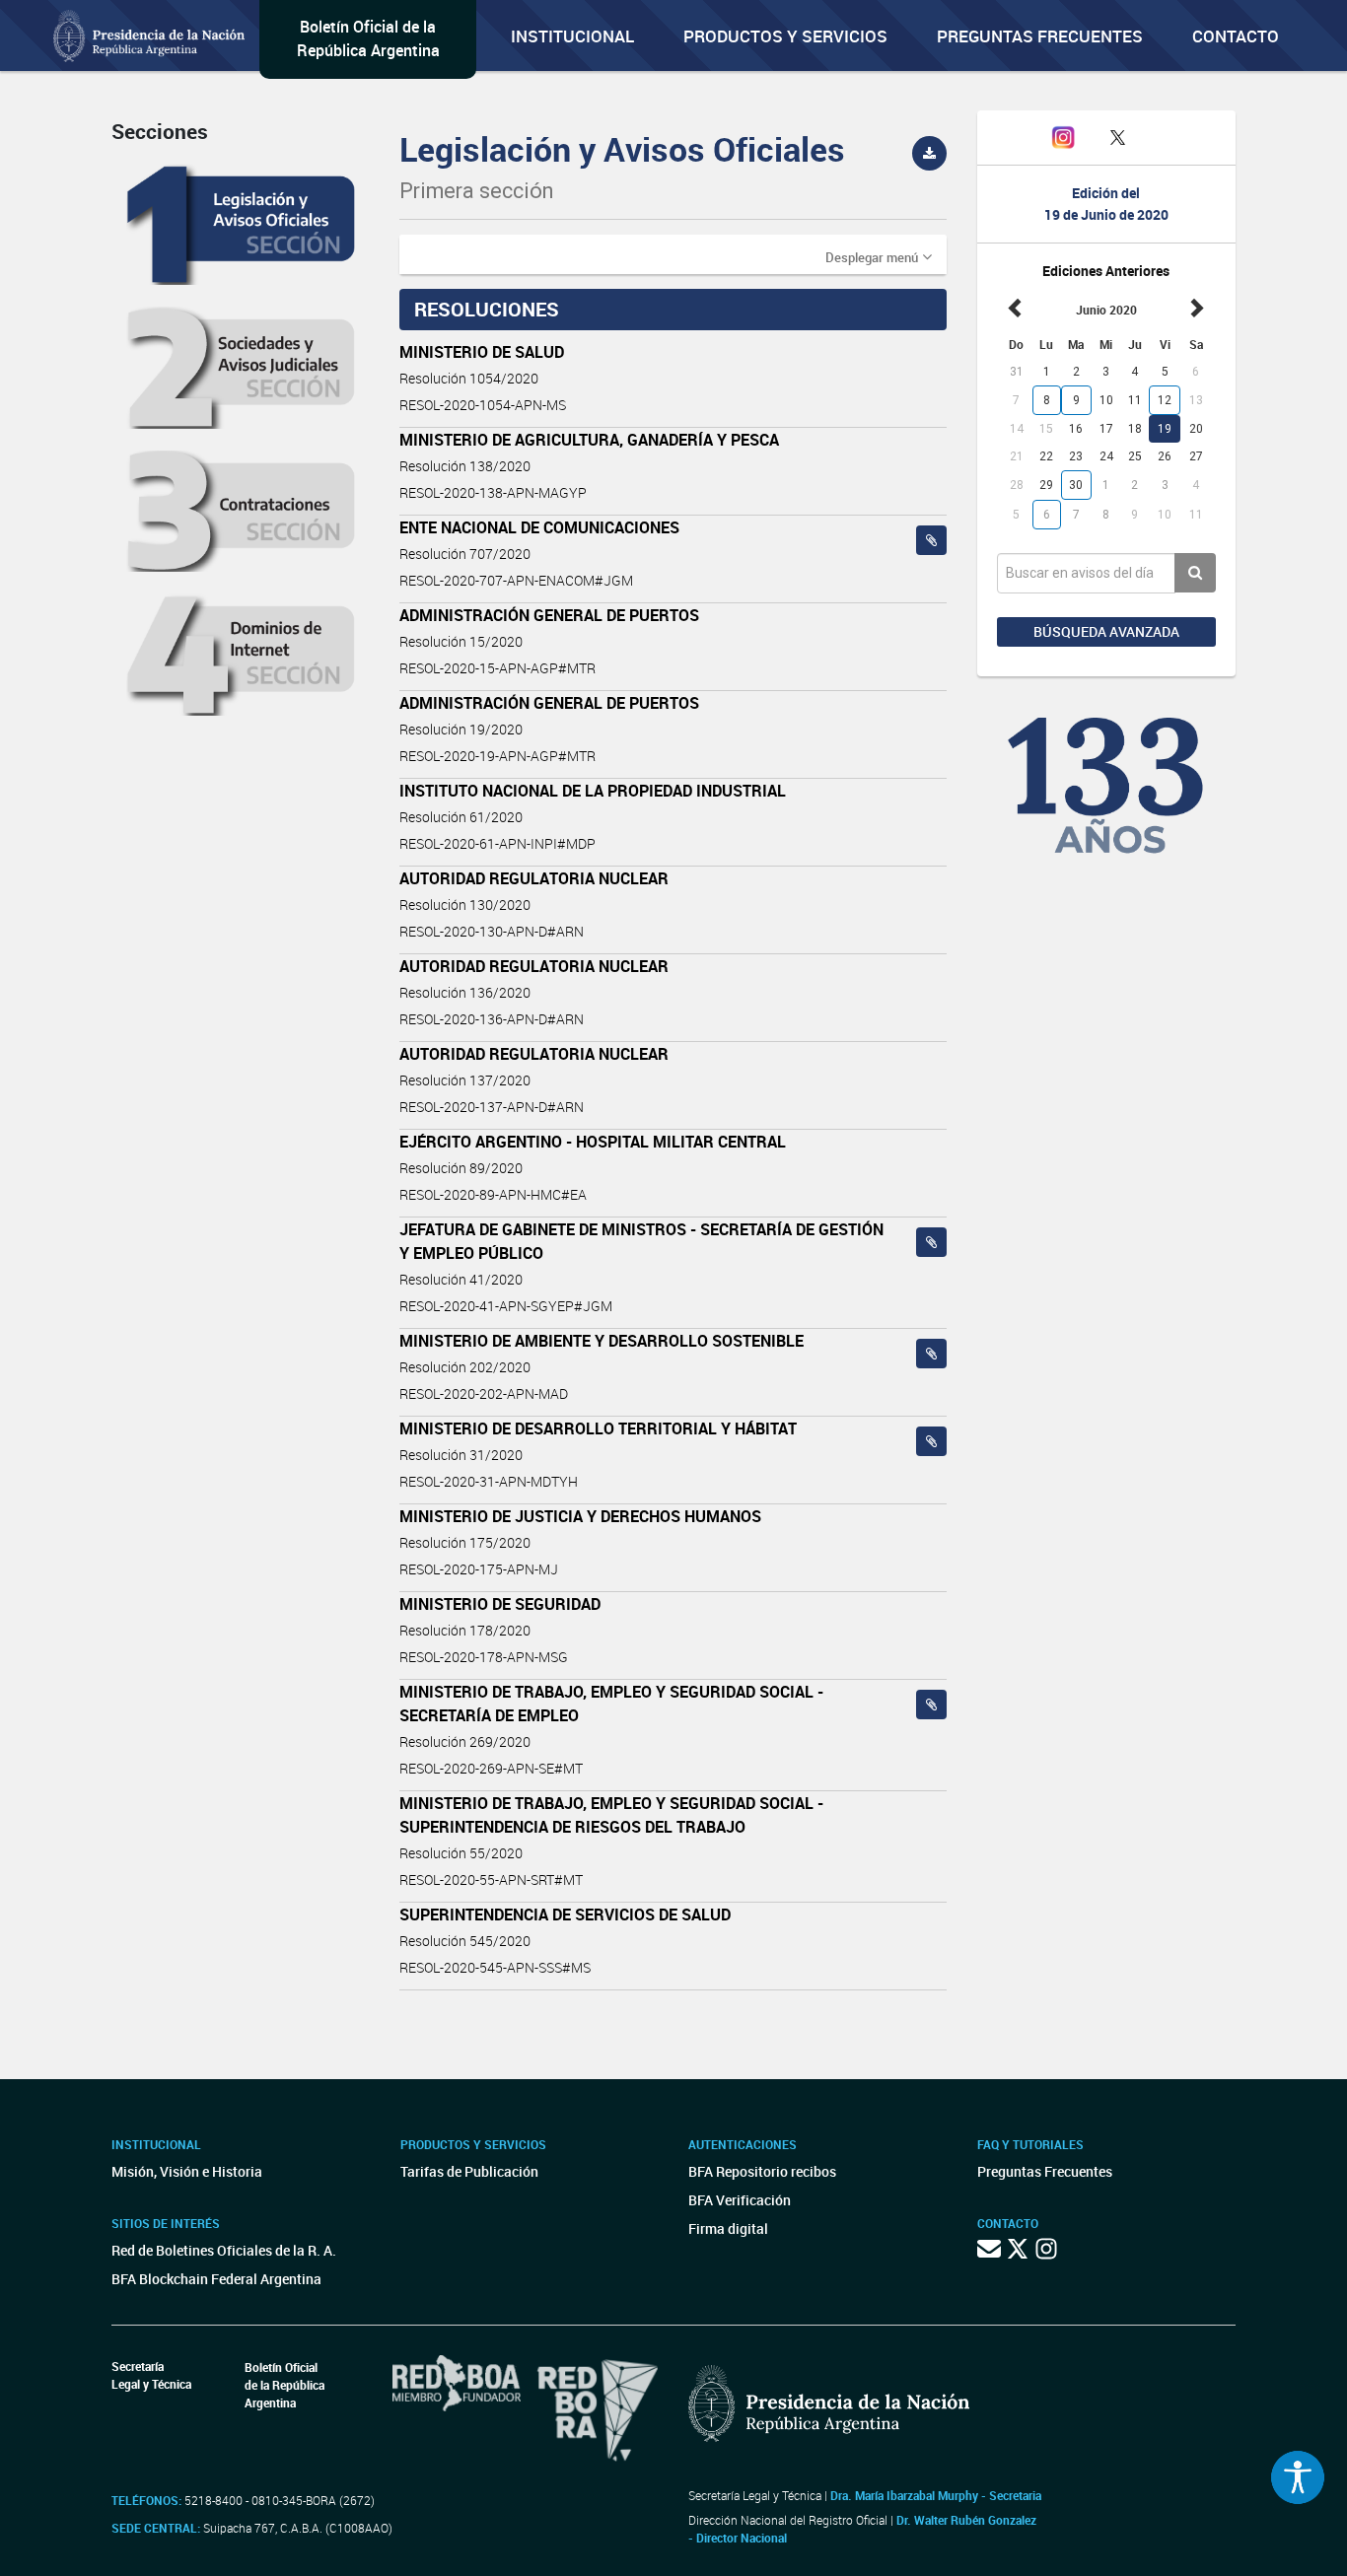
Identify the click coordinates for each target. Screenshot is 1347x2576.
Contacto (1236, 36)
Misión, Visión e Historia (187, 2171)
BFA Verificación (740, 2200)
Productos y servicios (785, 36)
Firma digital (728, 2228)
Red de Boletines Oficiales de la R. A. (224, 2250)
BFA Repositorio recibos (762, 2171)
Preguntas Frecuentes (1040, 36)
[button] (879, 256)
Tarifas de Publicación (469, 2171)
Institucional (572, 36)
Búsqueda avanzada (1106, 631)
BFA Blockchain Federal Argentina (216, 2279)
